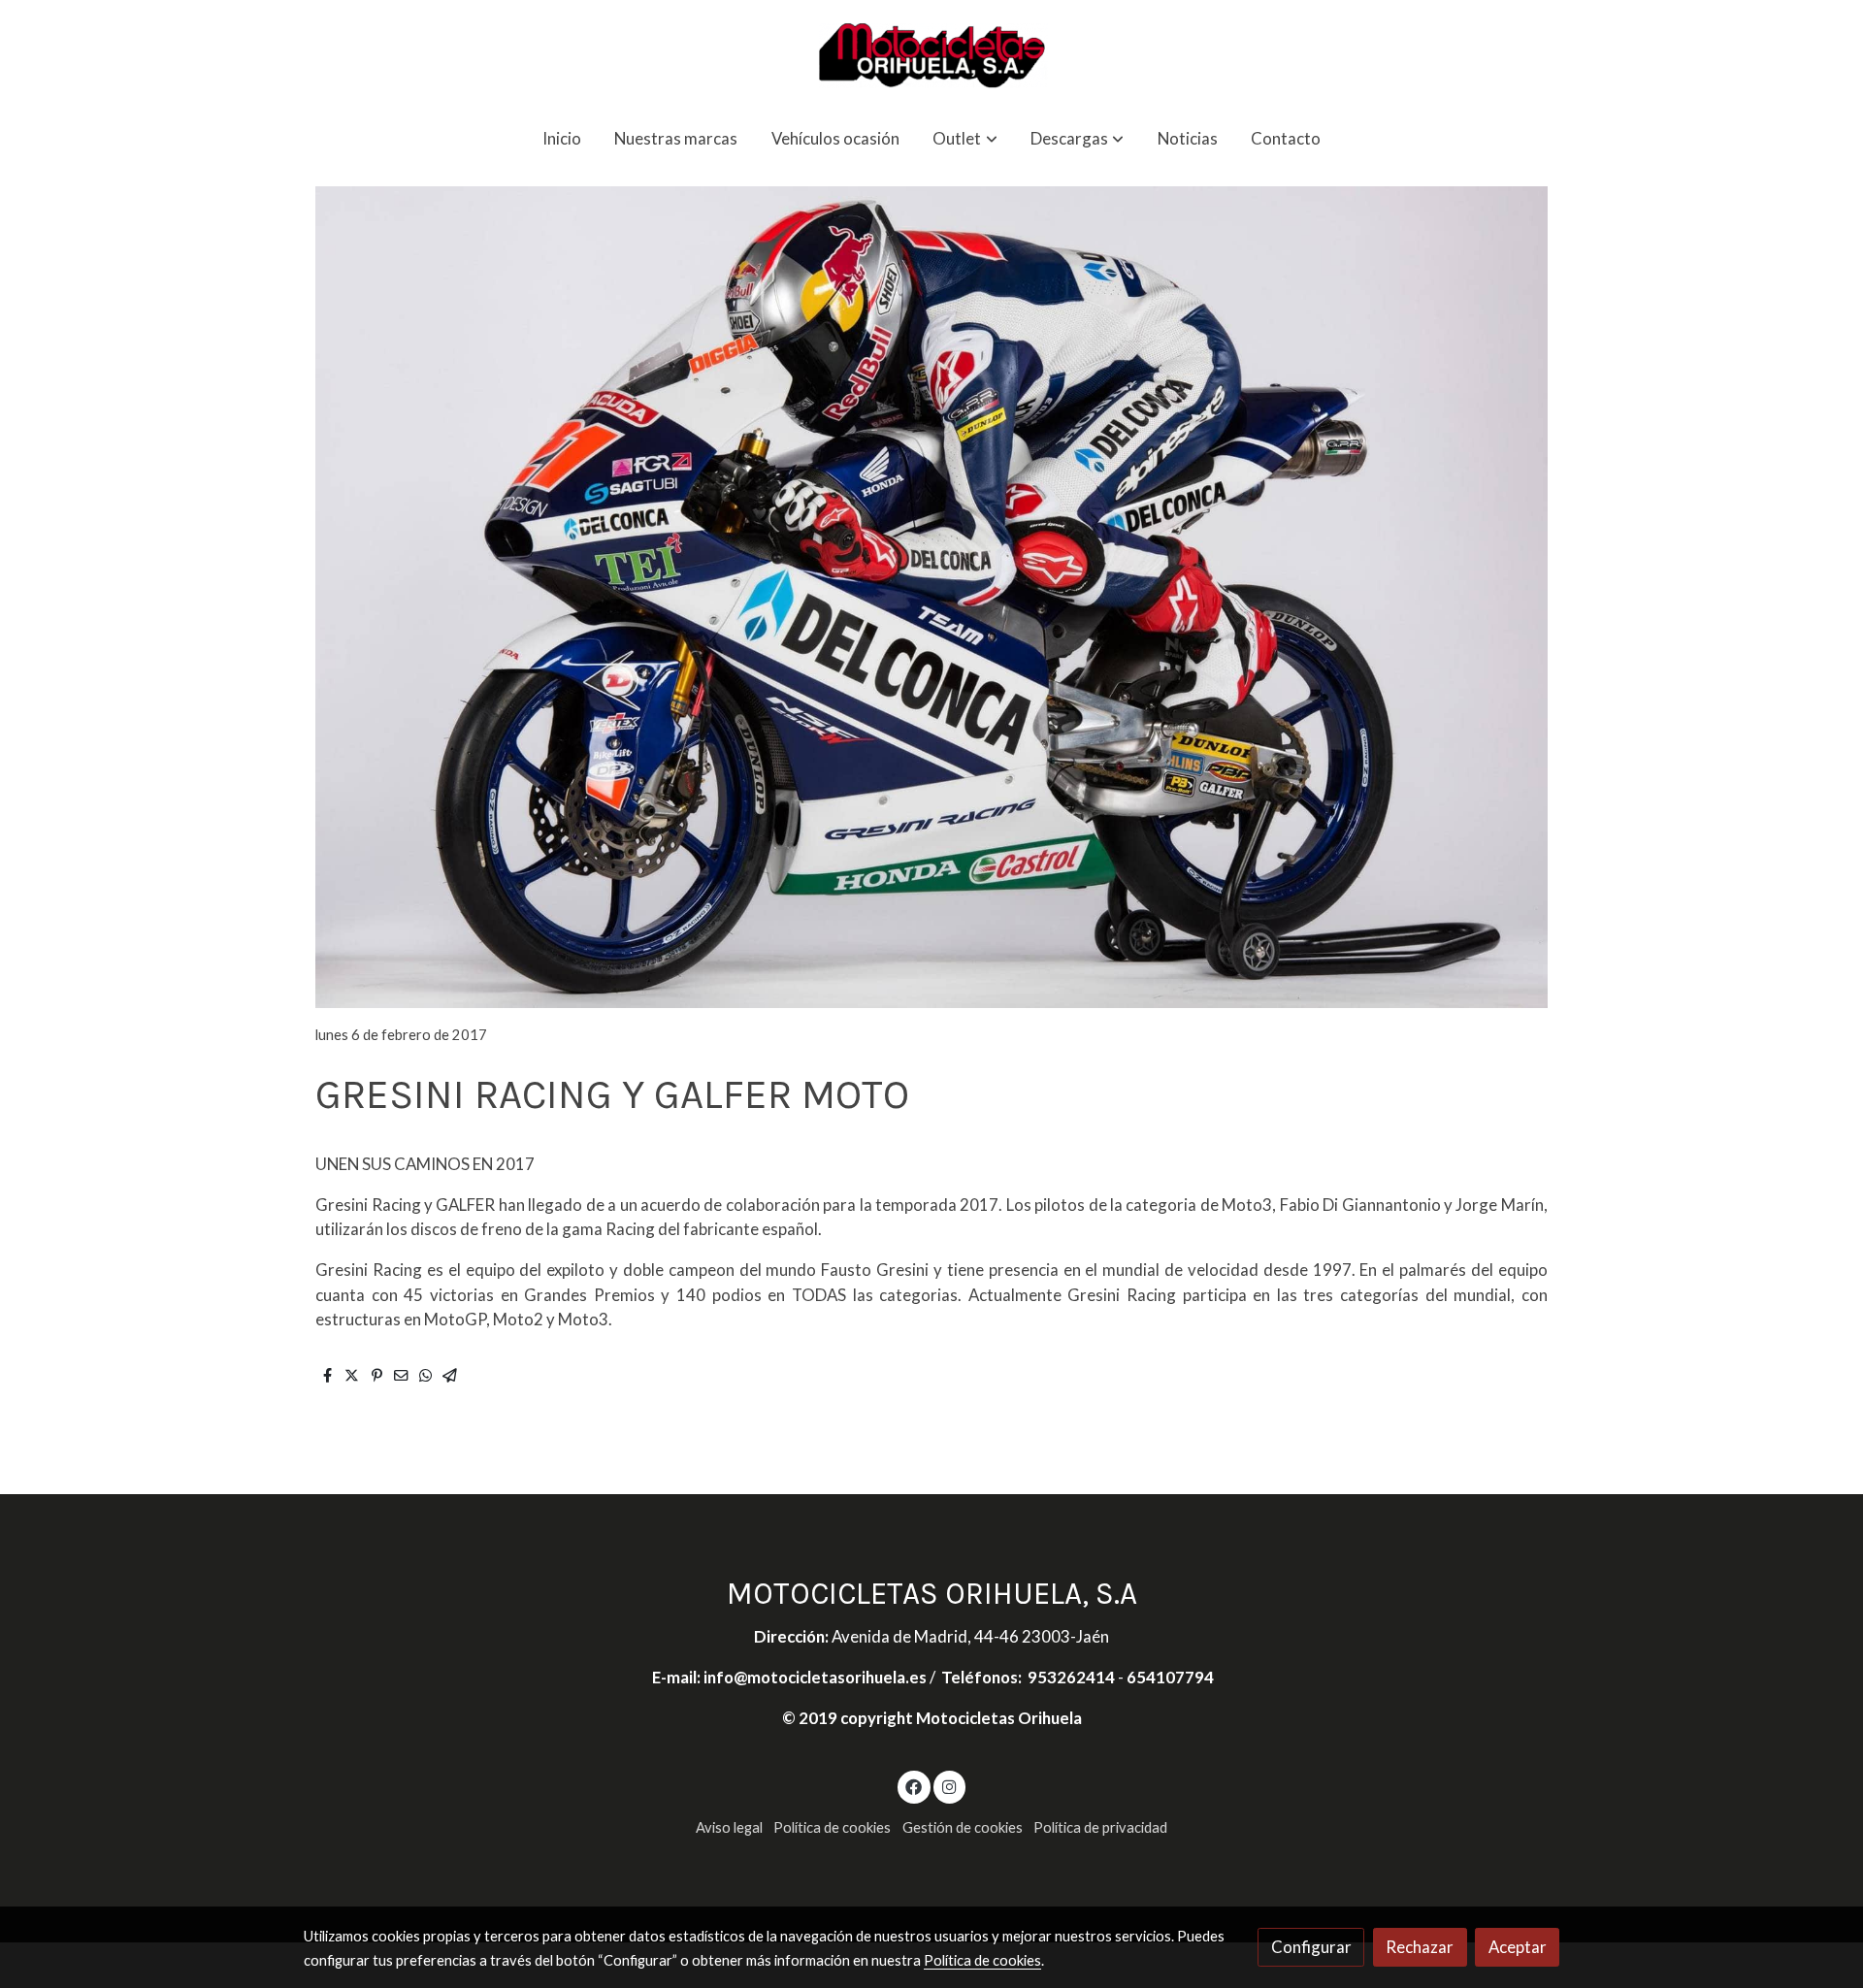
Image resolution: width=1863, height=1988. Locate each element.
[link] (931, 55)
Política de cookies (832, 1827)
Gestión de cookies (963, 1827)
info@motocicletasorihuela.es (817, 1677)
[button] (965, 138)
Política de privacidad (1100, 1827)
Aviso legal (729, 1827)
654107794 (1170, 1677)
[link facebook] (914, 1786)
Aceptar (1518, 1947)
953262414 (1071, 1677)
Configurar (1311, 1947)
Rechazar (1420, 1947)
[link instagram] (949, 1786)
